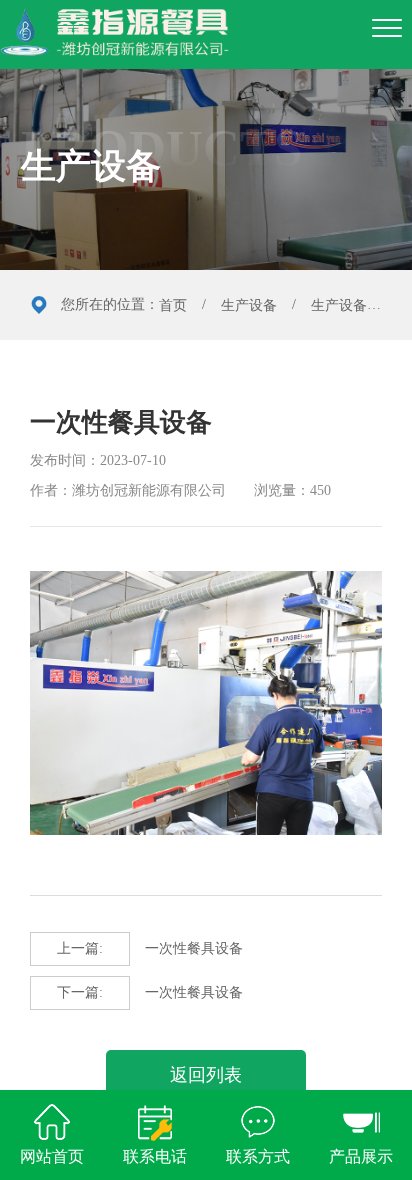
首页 (173, 305)
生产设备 (249, 305)
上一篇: (80, 948)
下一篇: (80, 992)
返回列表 (206, 1075)
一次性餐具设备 (150, 948)
